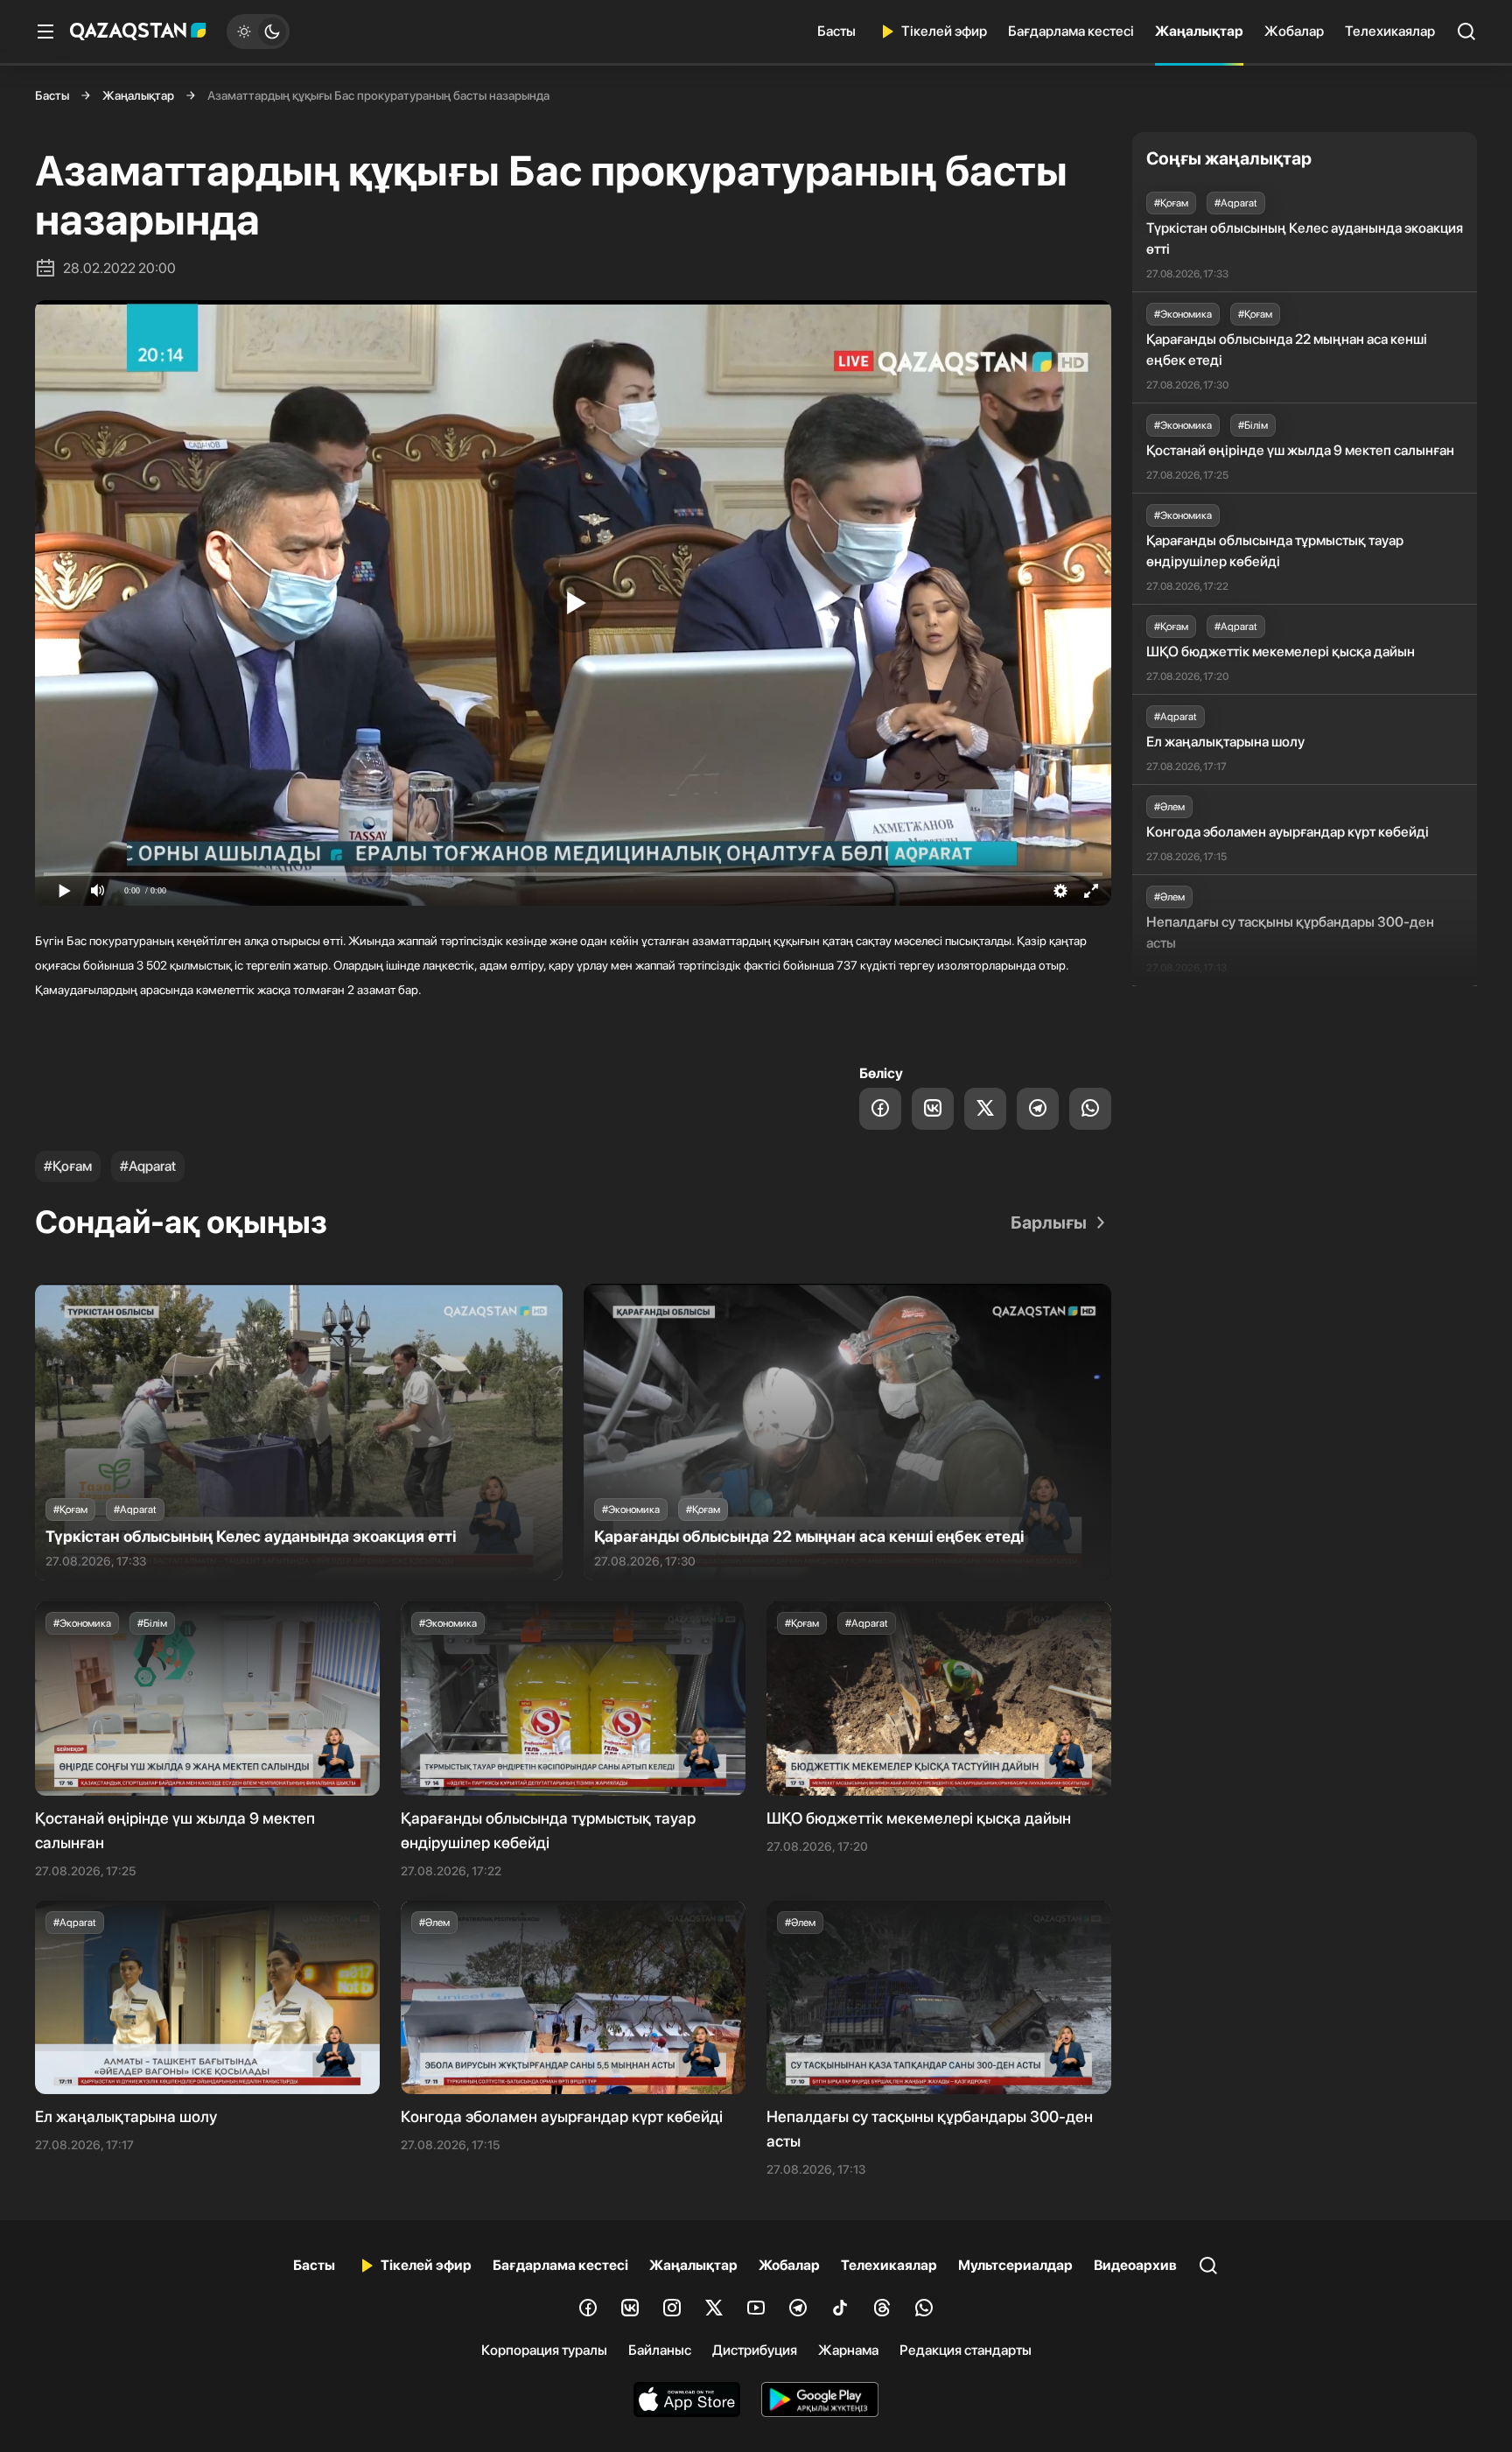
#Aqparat (148, 1166)
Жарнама (848, 2350)
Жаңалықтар (1199, 31)
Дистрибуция (755, 2350)
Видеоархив (1135, 2265)
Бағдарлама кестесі (1071, 31)
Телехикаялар (1390, 31)
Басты (836, 31)
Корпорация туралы (544, 2350)
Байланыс (660, 2350)
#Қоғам (68, 1166)
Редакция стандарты (966, 2350)
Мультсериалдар (1015, 2265)
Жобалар (1294, 31)
